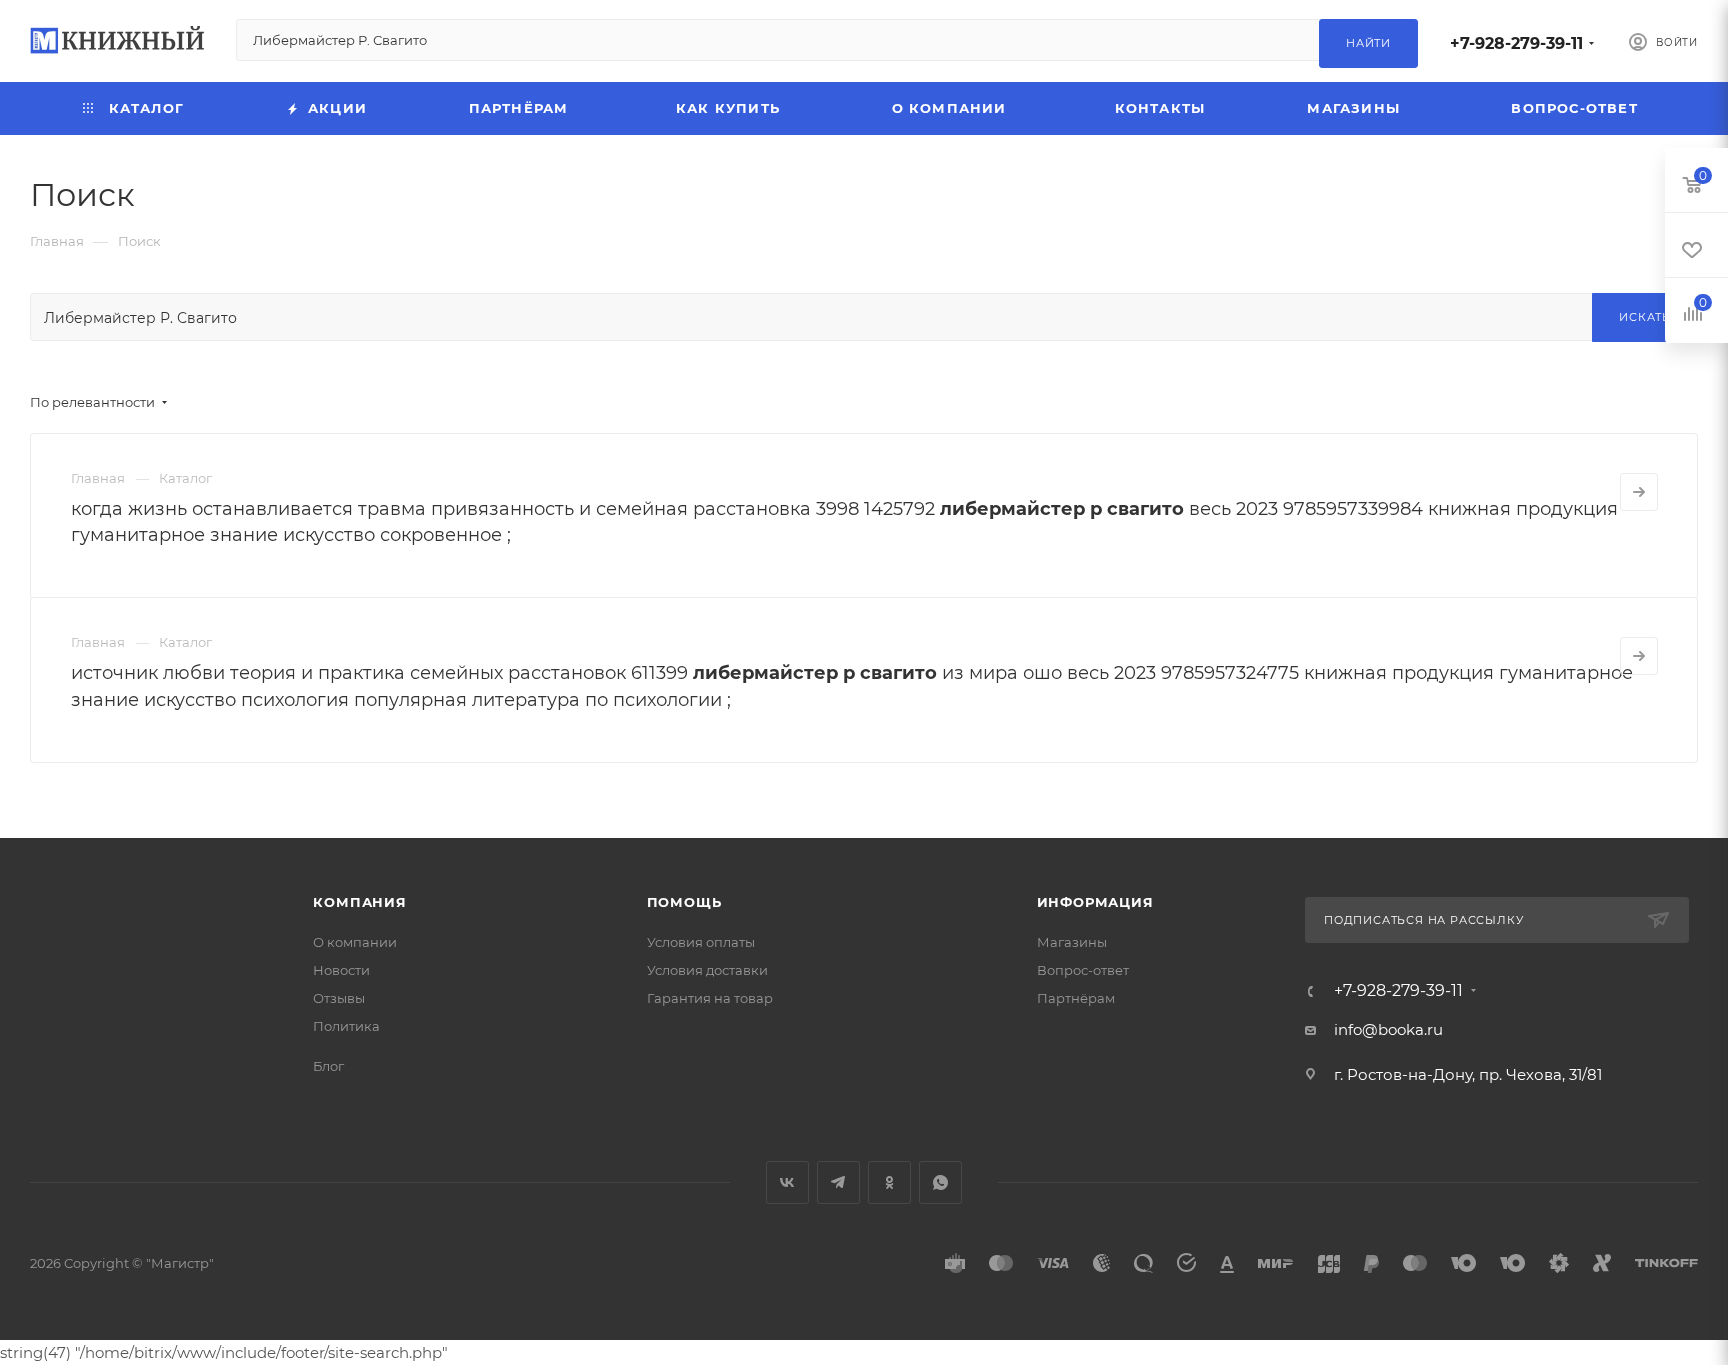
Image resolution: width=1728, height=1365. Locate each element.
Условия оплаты (701, 942)
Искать (1645, 317)
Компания (359, 902)
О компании (355, 942)
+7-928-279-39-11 (1516, 43)
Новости (341, 970)
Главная (98, 478)
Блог (328, 1066)
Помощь (684, 902)
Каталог (185, 478)
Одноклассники (889, 1182)
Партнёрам (1076, 998)
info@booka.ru (1388, 1029)
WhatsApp (940, 1182)
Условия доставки (707, 970)
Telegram (838, 1182)
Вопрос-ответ (1083, 970)
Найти (1368, 43)
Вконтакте (787, 1182)
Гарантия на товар (710, 998)
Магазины (1072, 942)
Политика (346, 1026)
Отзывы (339, 998)
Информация (1095, 902)
